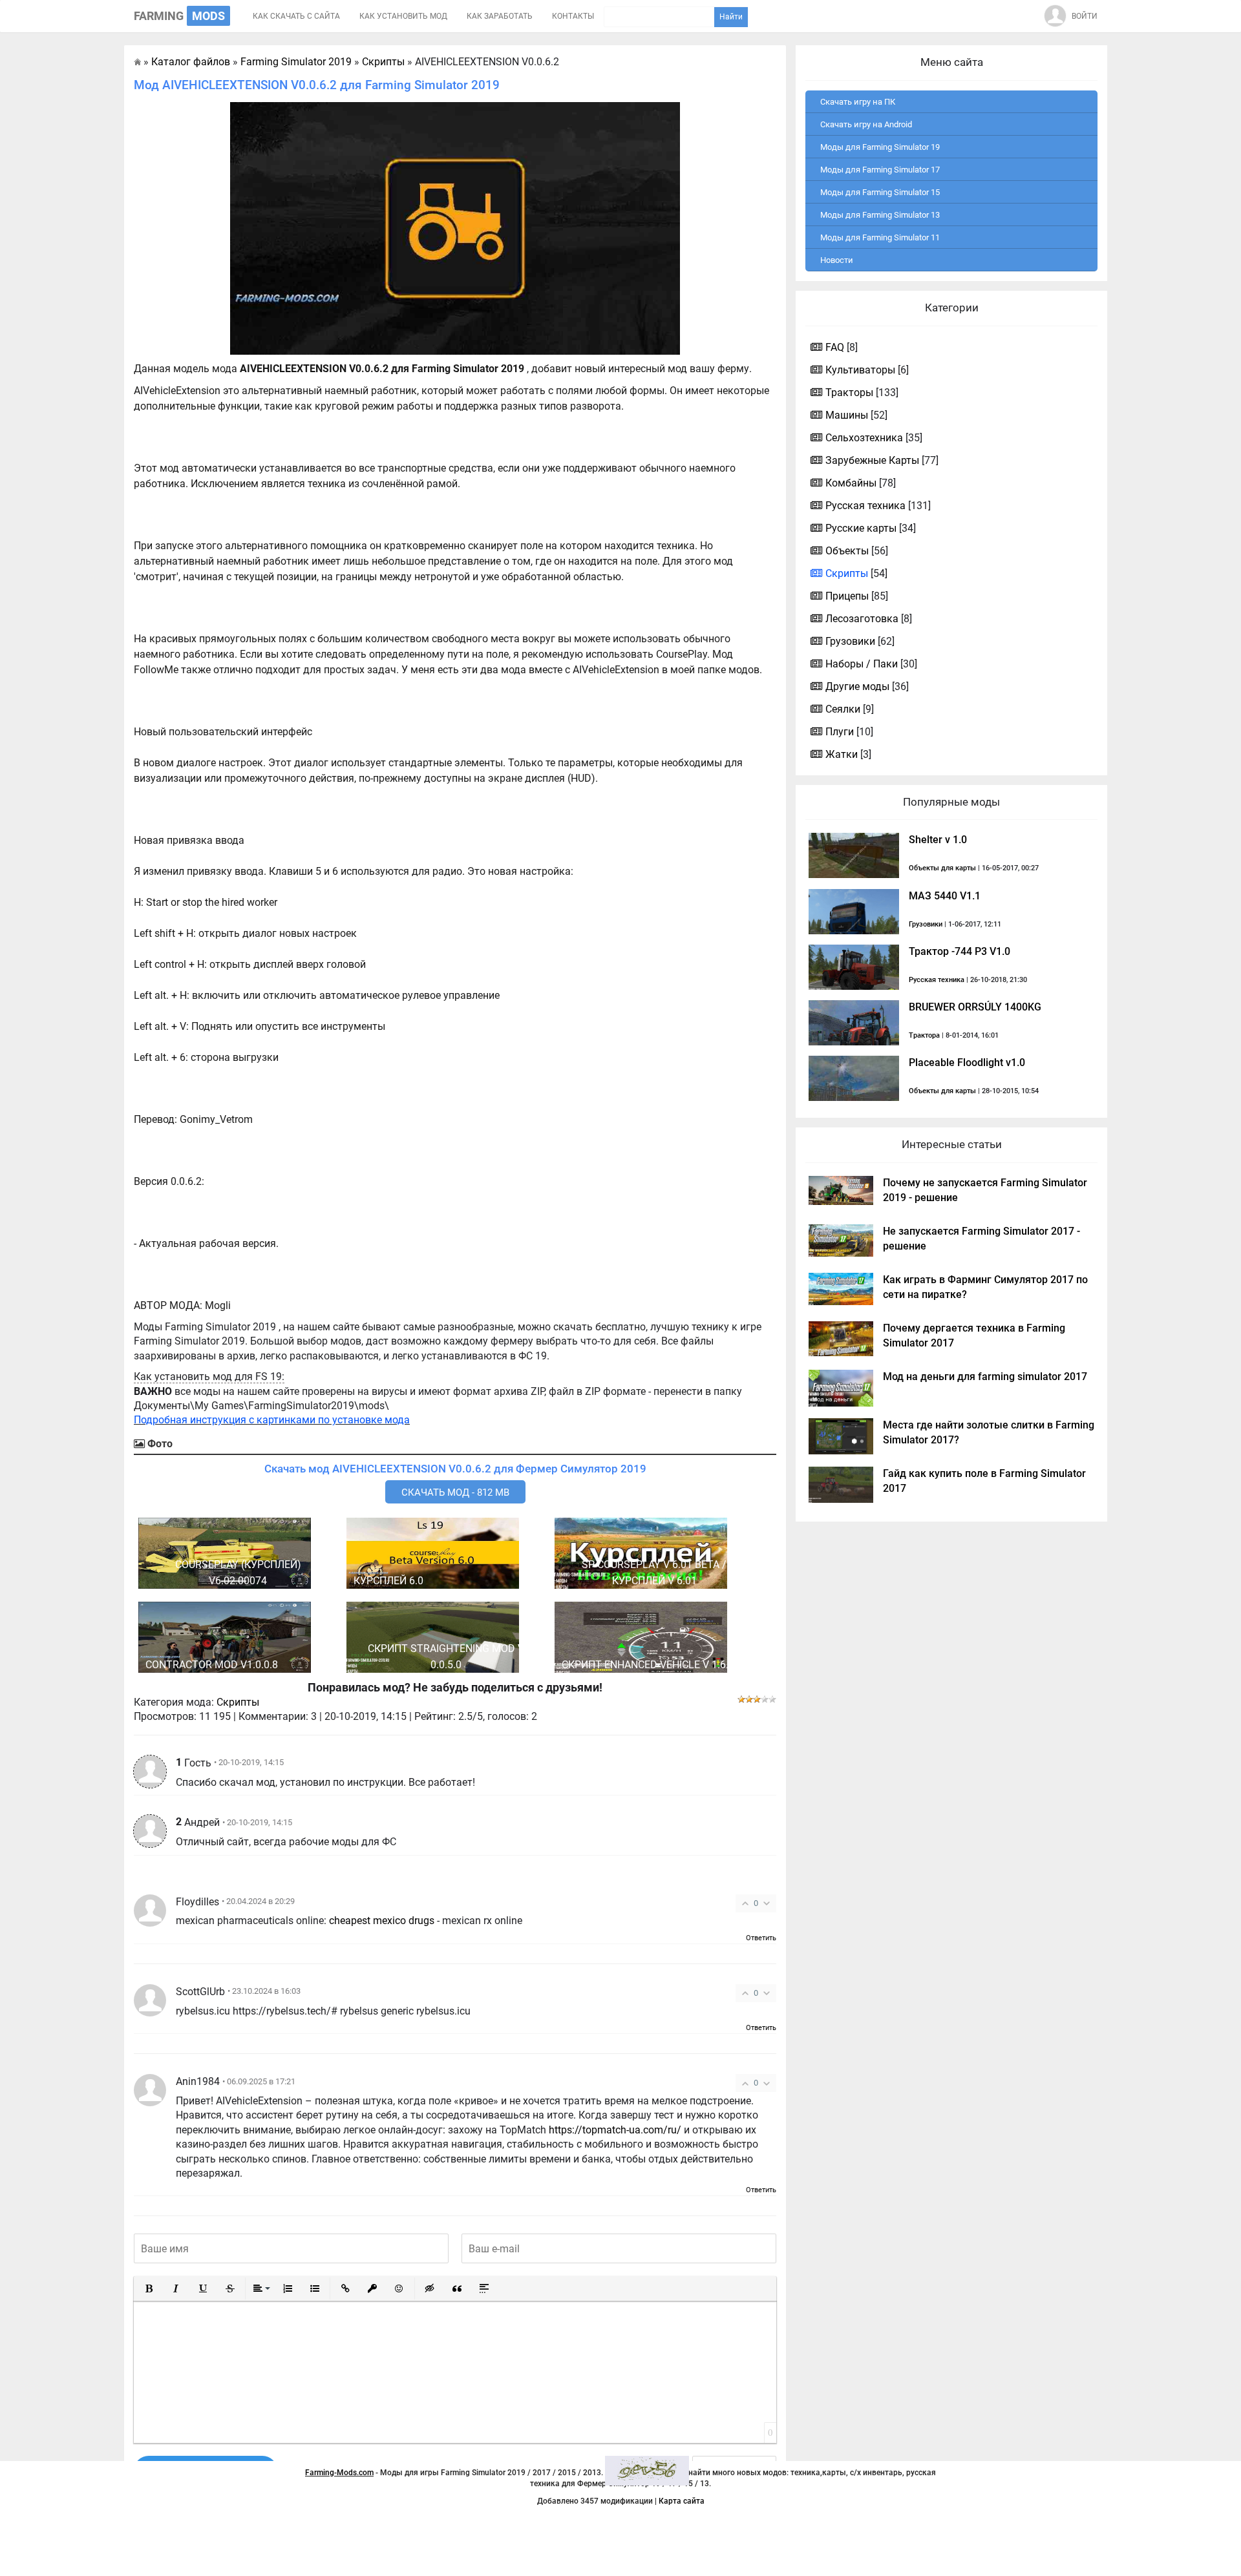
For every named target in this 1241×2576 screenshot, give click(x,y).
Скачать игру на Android (866, 124)
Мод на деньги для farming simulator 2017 (985, 1377)
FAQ (835, 347)
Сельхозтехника (864, 438)
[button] (149, 2288)
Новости (837, 260)
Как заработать (500, 16)
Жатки (842, 754)
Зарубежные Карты (872, 460)
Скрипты (238, 1702)
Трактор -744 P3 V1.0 (960, 951)
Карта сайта (682, 2501)
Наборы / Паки (862, 664)
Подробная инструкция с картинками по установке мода (272, 1420)
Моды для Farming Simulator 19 (880, 147)
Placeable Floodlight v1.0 (967, 1063)
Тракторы (849, 393)
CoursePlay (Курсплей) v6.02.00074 (238, 1573)
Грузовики (850, 641)
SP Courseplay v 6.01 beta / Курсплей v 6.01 (654, 1573)
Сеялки (843, 709)
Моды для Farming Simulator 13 (880, 215)
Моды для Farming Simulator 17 (880, 170)
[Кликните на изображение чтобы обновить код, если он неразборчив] (647, 2471)
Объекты (847, 551)
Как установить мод (403, 16)
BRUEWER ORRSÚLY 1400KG (975, 1007)
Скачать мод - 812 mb (455, 1492)
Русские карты (861, 528)
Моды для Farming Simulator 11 (880, 237)
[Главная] (137, 62)
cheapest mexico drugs (382, 1921)
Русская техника (865, 506)
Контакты (573, 16)
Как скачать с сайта (296, 16)
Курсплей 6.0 (388, 1581)
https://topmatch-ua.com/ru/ (615, 2130)
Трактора (924, 1035)
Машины (847, 415)
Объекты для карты (942, 868)
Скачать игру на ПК (858, 102)
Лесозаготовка (862, 619)
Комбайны (851, 483)
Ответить (761, 1938)
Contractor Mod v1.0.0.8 (212, 1665)
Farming (179, 16)
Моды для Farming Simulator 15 (880, 192)
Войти (1085, 16)
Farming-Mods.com (339, 2473)
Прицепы (847, 596)
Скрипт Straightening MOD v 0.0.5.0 (446, 1657)
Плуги (840, 732)
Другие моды (857, 686)
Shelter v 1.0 (938, 840)
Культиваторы (860, 370)
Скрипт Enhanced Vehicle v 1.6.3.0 (652, 1665)
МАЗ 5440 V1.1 (945, 896)
